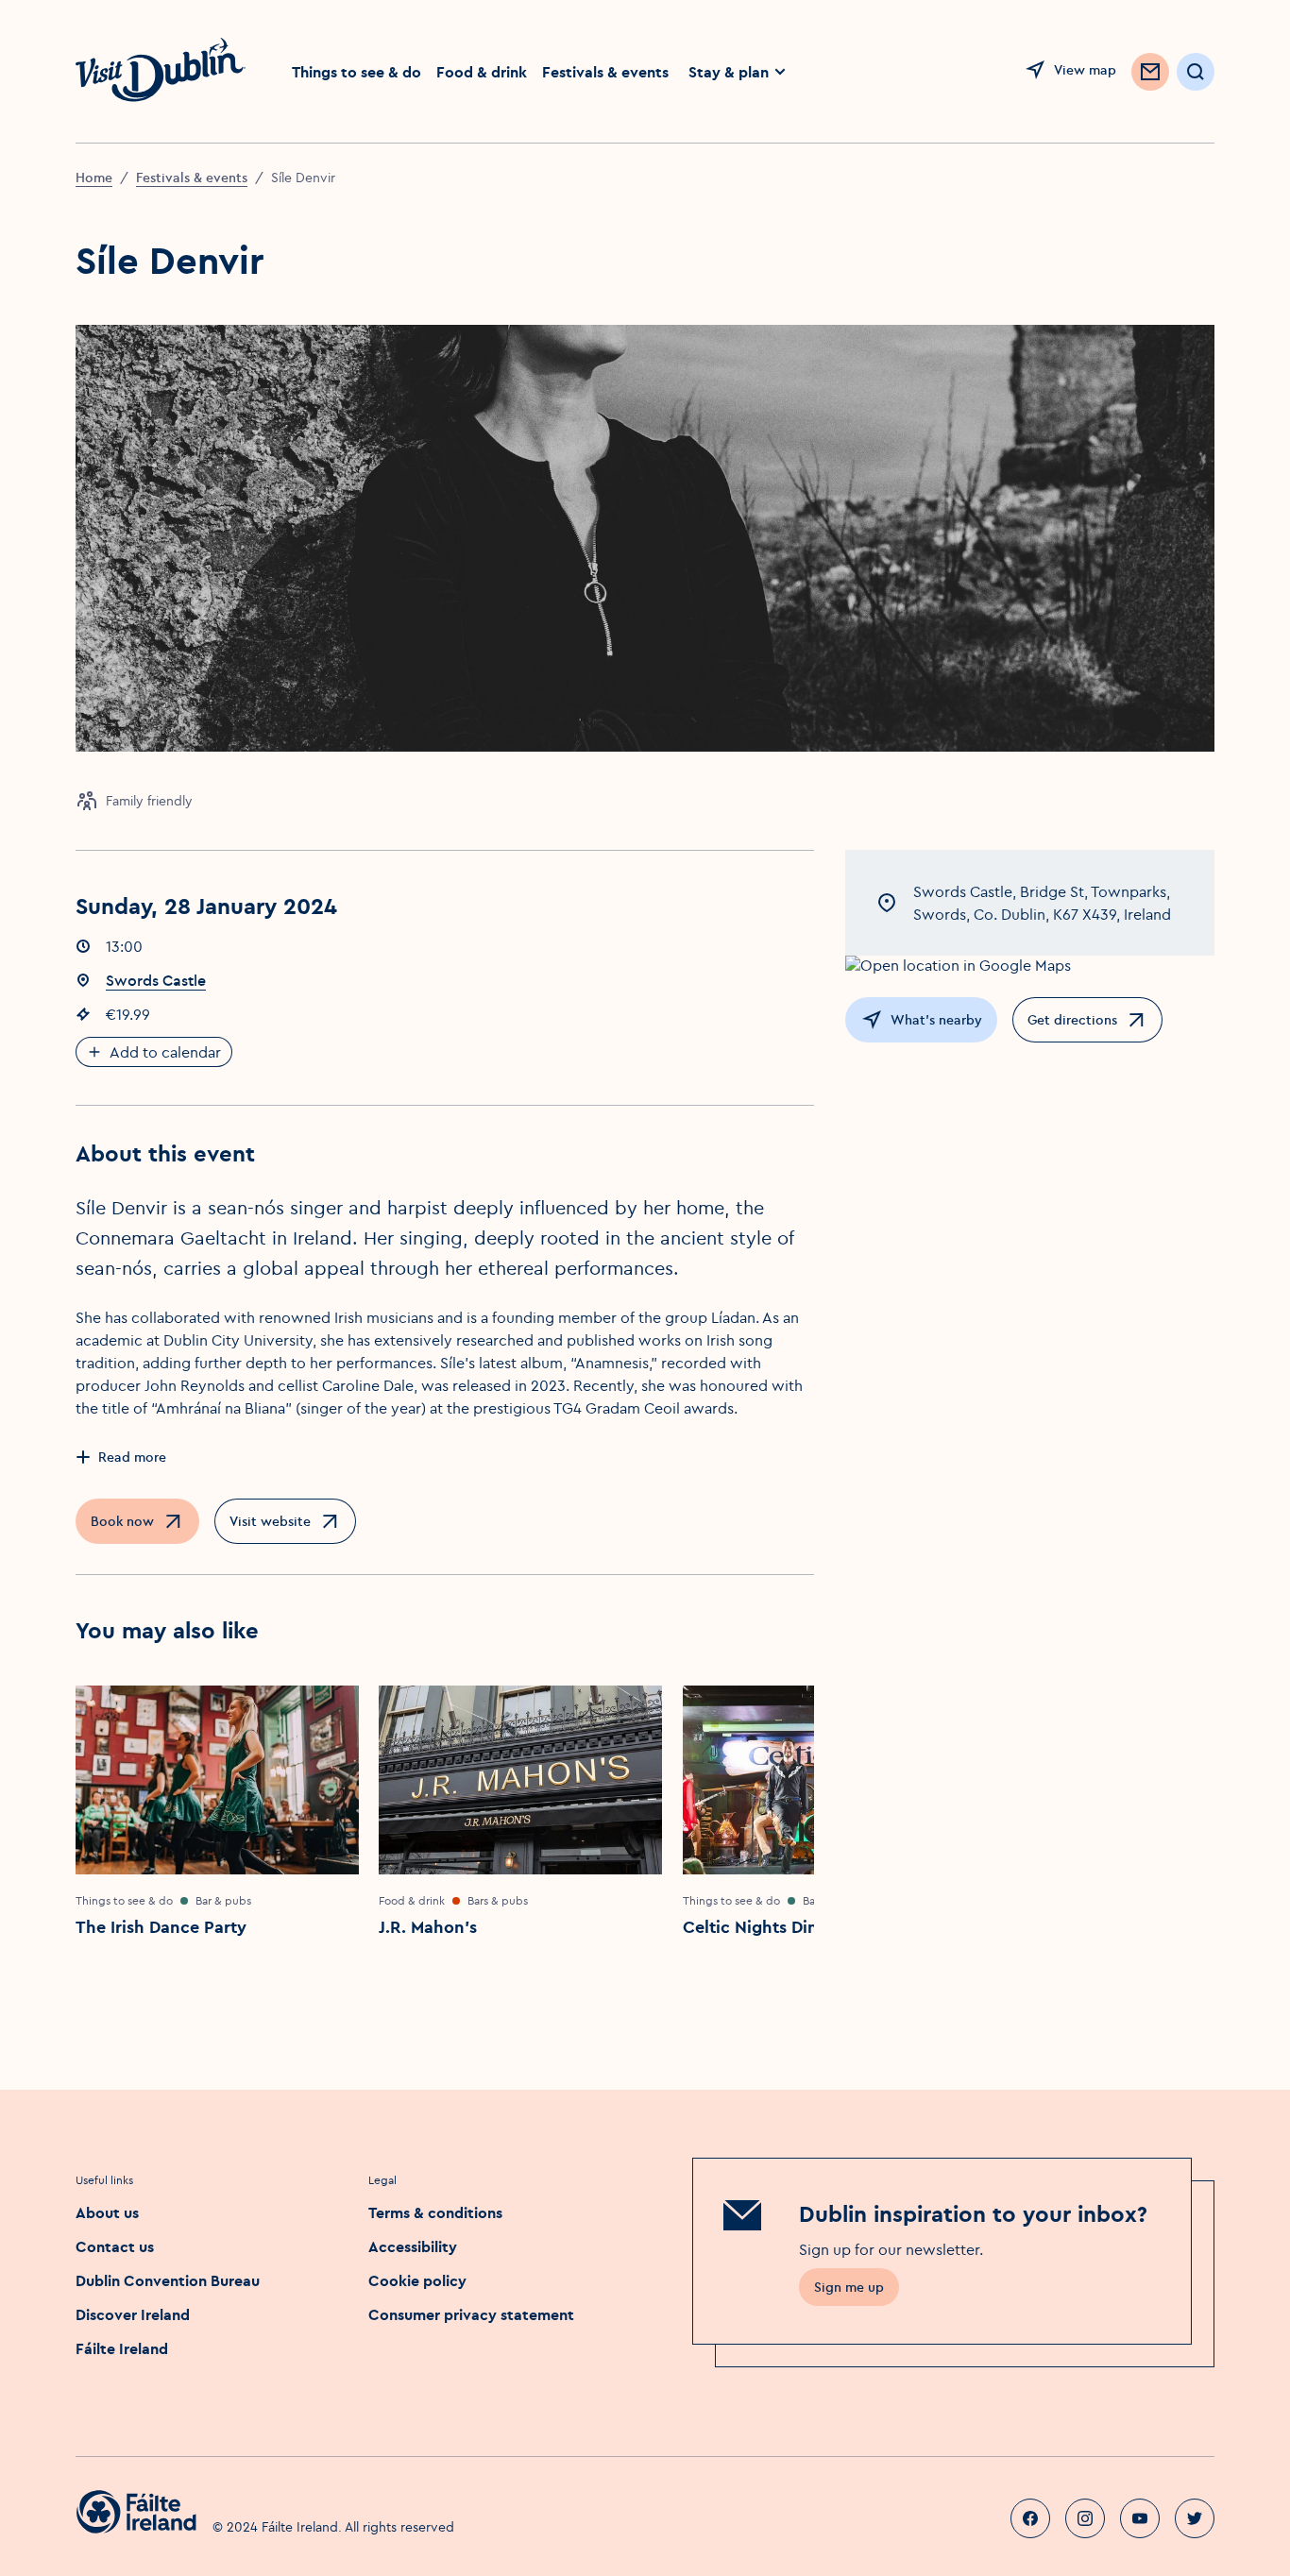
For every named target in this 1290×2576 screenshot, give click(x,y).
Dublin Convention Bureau (168, 2280)
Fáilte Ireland (122, 2348)
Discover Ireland (133, 2314)
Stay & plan (729, 72)
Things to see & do (356, 72)
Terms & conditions (435, 2212)
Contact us (115, 2246)
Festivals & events (605, 72)
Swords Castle (156, 980)
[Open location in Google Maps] (1030, 965)
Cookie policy (417, 2280)
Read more (132, 1457)
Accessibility (413, 2246)
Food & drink (482, 72)
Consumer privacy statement (471, 2314)
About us (107, 2212)
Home (94, 178)
